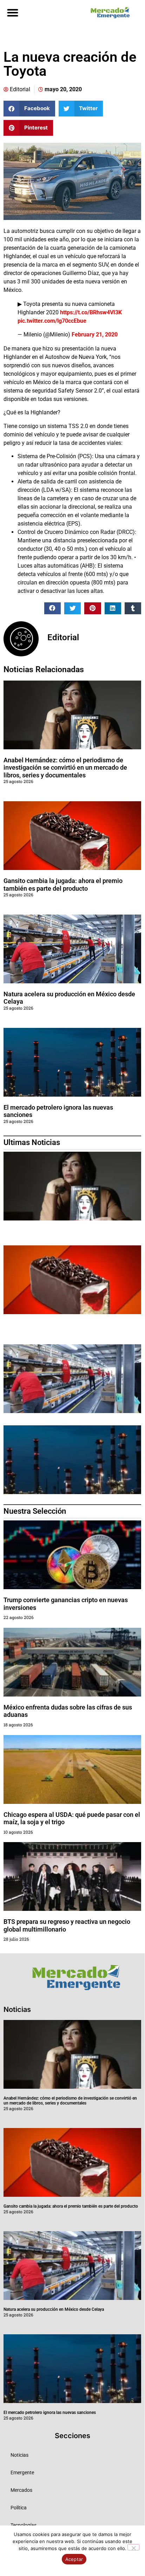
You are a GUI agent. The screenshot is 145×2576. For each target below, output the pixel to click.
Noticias (19, 2455)
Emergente (22, 2473)
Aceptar (74, 2559)
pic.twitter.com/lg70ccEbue (52, 321)
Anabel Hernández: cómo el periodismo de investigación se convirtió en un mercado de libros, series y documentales (65, 768)
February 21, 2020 (95, 334)
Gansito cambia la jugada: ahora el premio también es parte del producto (63, 885)
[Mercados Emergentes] (108, 13)
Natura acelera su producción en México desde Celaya (54, 2309)
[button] (12, 12)
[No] (133, 2547)
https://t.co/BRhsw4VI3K (91, 312)
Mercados (21, 2490)
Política (19, 2508)
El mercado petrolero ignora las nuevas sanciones (50, 2413)
